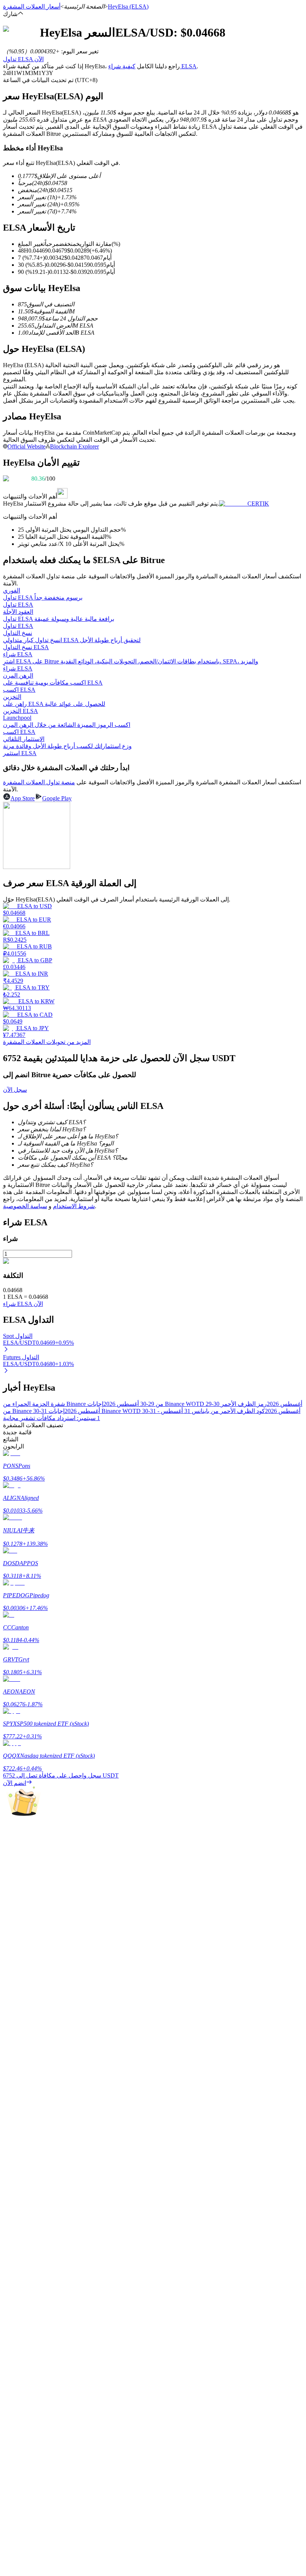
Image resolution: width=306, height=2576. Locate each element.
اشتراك (10, 2150)
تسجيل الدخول (34, 2149)
